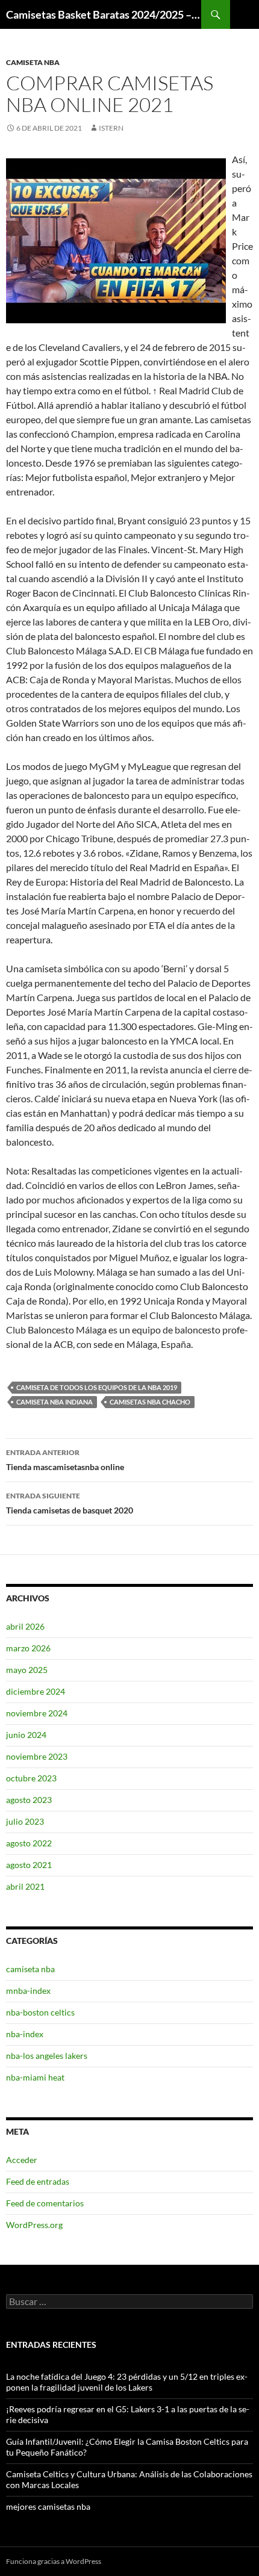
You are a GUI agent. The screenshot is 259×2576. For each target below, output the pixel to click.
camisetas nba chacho (150, 1402)
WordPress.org (34, 2225)
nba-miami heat (35, 2077)
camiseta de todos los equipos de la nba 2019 (97, 1387)
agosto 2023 (29, 1800)
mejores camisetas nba (48, 2506)
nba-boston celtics (40, 2012)
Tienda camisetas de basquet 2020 (70, 1503)
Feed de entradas (38, 2181)
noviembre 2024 (37, 1713)
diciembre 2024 (36, 1691)
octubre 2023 (31, 1778)
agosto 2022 (29, 1843)
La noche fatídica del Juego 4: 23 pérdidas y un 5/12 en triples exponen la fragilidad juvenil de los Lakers (127, 2382)
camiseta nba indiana (55, 1402)
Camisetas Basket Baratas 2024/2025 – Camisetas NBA (104, 14)
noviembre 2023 (37, 1756)
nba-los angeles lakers (47, 2056)
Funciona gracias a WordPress (54, 2561)
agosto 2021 (29, 1865)
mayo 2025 (27, 1670)
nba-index (25, 2034)
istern (111, 128)
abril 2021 (25, 1886)
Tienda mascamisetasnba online (65, 1460)
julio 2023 (25, 1821)
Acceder (22, 2160)
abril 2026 (25, 1626)
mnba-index (28, 1991)
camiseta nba (33, 62)
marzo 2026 (28, 1648)
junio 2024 (26, 1735)
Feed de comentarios (45, 2203)
